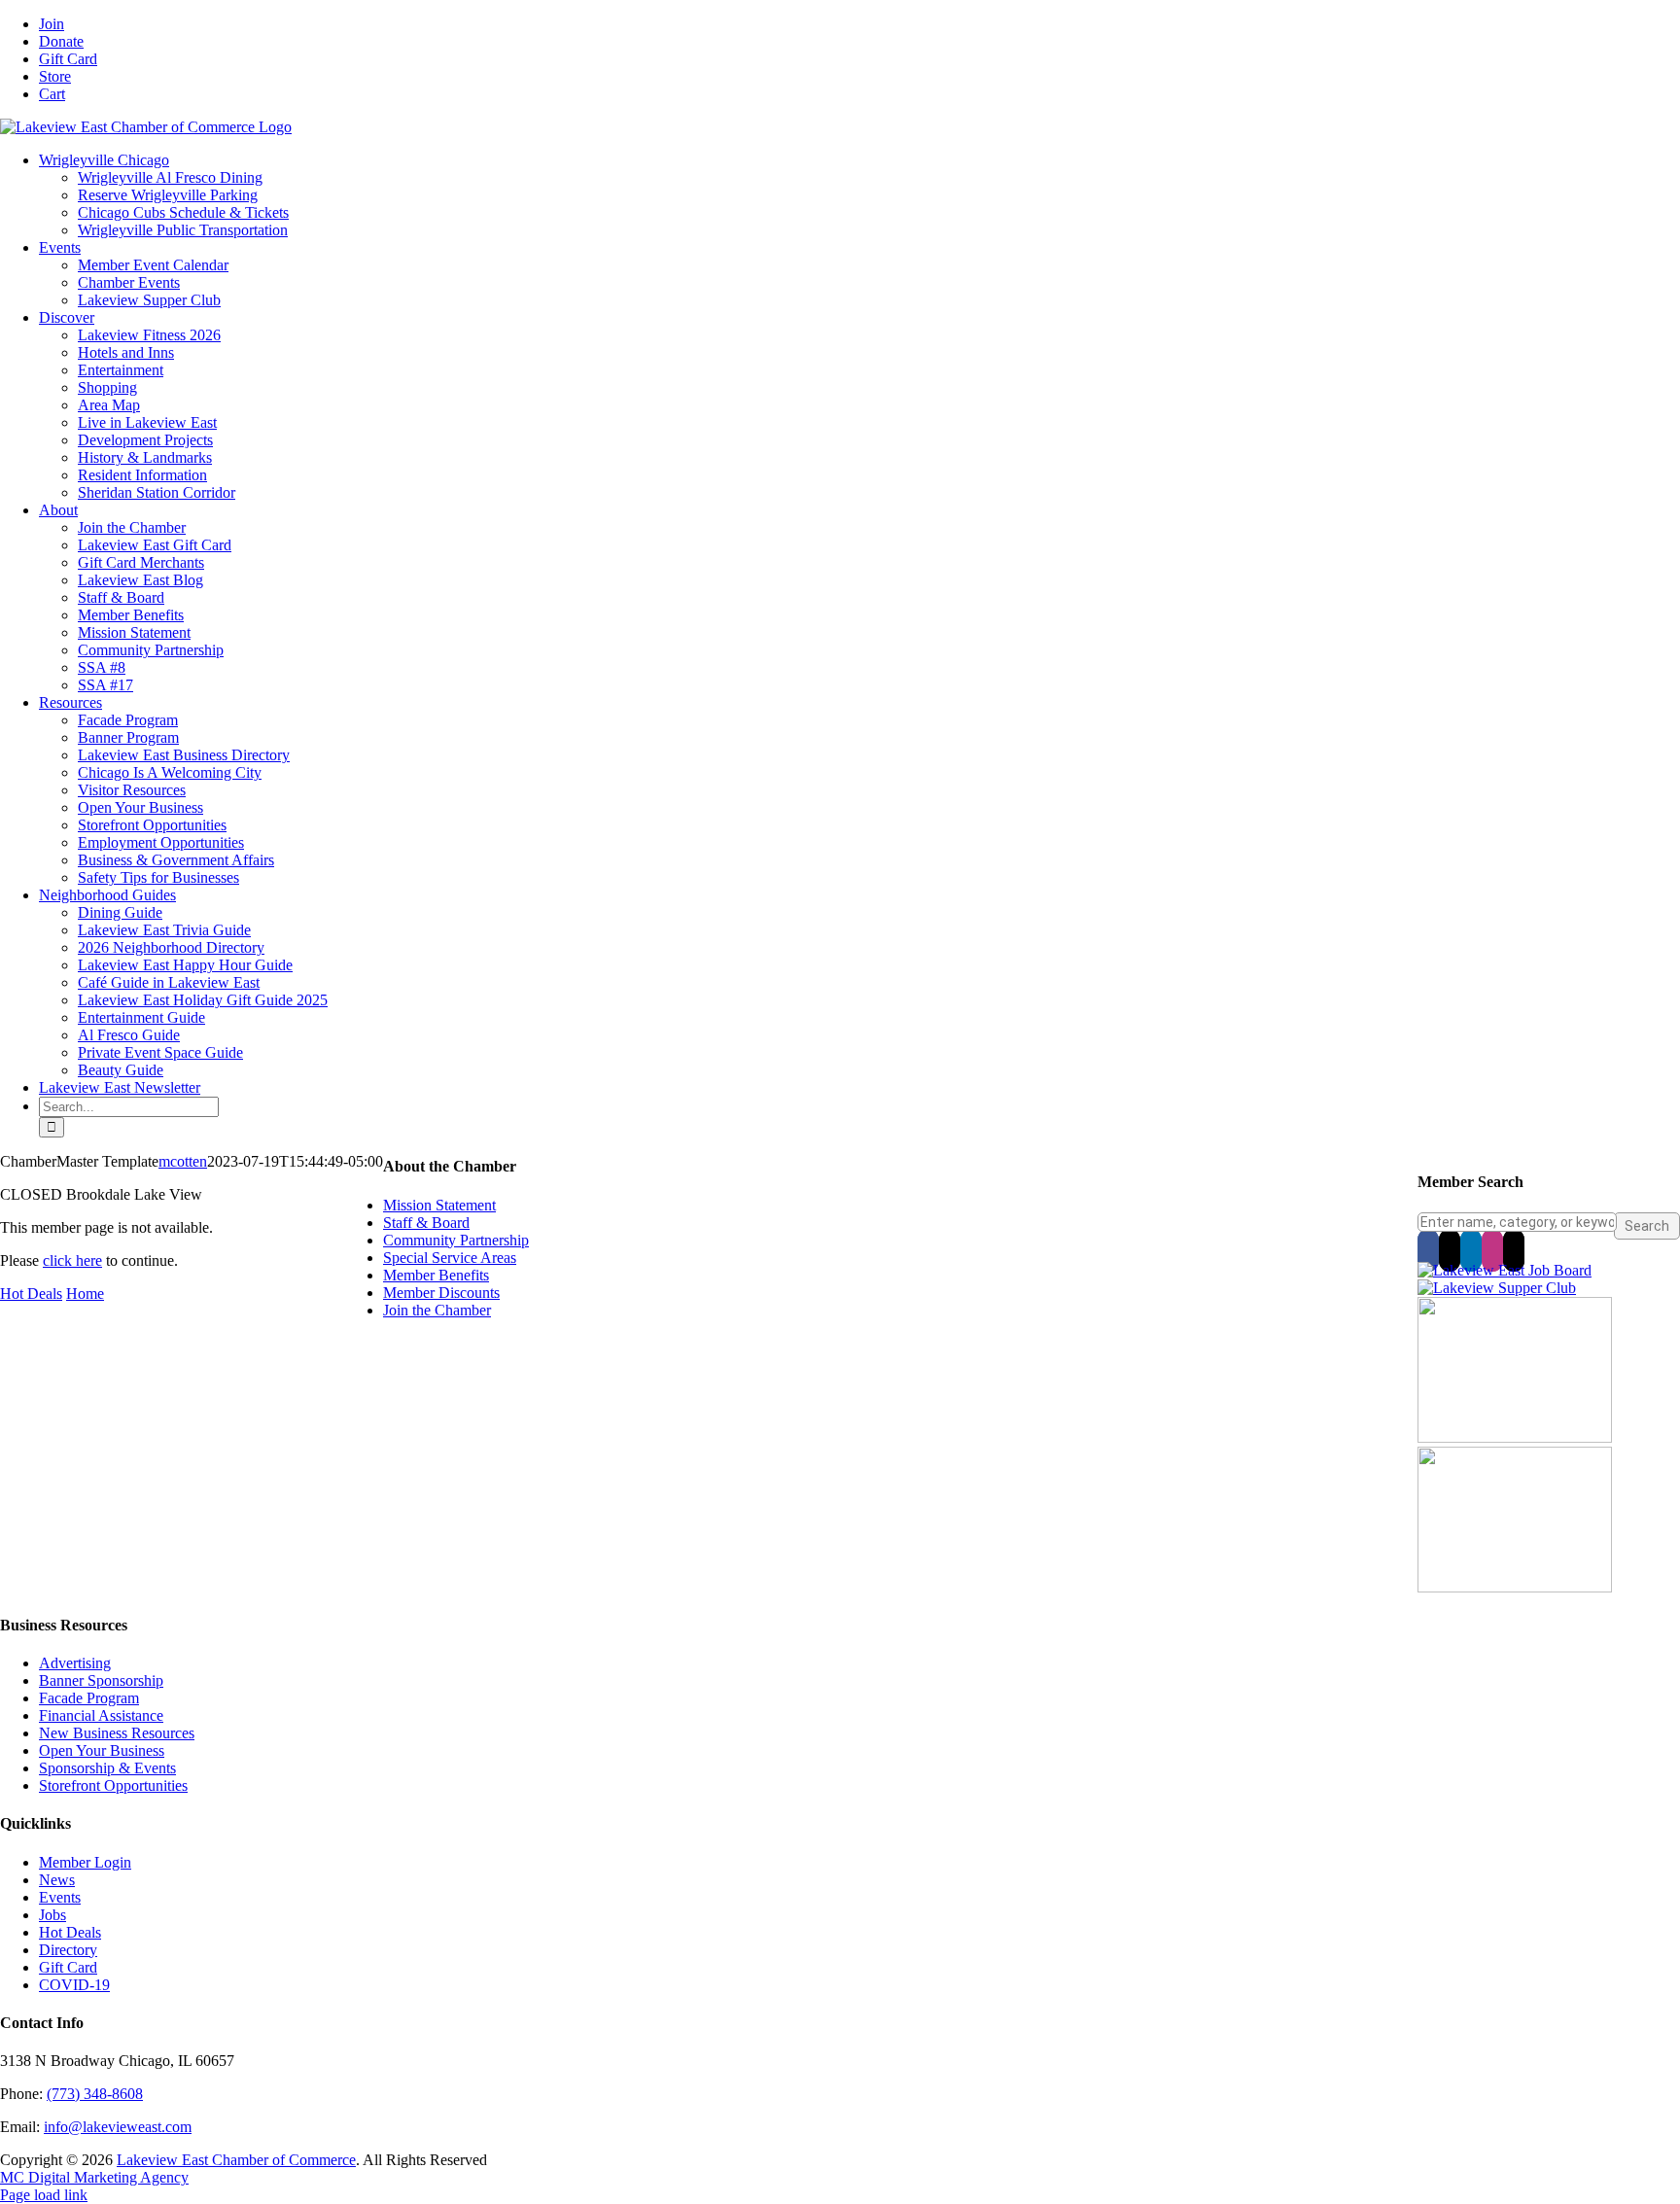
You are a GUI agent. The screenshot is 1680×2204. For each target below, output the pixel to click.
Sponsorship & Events (107, 1768)
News (57, 1880)
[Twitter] (1450, 1250)
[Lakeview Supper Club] (1497, 1288)
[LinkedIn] (1471, 1250)
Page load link (44, 2195)
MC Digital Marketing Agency (94, 2177)
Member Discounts (441, 1293)
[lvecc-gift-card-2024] (1515, 1587)
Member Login (85, 1862)
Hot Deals (31, 1294)
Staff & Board (426, 1223)
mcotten (183, 1161)
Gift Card (68, 1967)
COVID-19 (74, 1985)
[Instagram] (1492, 1250)
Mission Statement (439, 1205)
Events (60, 1897)
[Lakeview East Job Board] (1505, 1270)
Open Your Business (102, 1750)
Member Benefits (436, 1275)
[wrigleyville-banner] (1515, 1437)
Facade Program (89, 1698)
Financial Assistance (101, 1715)
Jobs (52, 1915)
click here (72, 1260)
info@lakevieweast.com (118, 2127)
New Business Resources (117, 1733)
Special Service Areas (450, 1258)
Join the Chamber (437, 1310)
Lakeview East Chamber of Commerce (236, 2160)
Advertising (75, 1663)
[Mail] (1514, 1250)
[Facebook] (1428, 1250)
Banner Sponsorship (101, 1680)
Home (85, 1294)
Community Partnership (456, 1240)
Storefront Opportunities (113, 1785)
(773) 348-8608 (95, 2094)
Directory (68, 1950)
